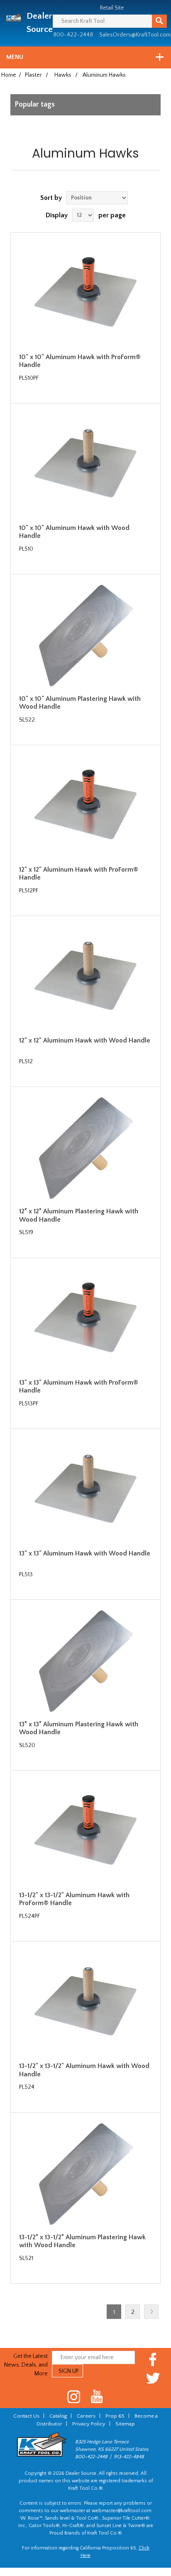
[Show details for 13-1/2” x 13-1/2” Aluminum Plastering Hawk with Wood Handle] (85, 2174)
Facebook (153, 2359)
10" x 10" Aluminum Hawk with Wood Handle (74, 532)
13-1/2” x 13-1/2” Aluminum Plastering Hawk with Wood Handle (82, 2241)
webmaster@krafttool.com (122, 2511)
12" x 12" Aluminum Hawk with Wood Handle (85, 1040)
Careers (86, 2416)
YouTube (97, 2397)
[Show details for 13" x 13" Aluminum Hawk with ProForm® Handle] (85, 1320)
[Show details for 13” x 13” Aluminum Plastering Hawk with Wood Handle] (85, 1661)
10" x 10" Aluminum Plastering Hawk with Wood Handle (80, 703)
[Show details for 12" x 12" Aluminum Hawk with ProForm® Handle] (85, 807)
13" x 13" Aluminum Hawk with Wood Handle (85, 1553)
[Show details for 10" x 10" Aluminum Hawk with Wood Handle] (85, 465)
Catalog (58, 2416)
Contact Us (26, 2416)
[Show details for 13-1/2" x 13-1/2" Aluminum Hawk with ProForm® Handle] (85, 1832)
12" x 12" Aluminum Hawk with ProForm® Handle (79, 874)
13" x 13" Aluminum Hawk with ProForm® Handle (79, 1386)
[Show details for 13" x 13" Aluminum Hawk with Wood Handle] (85, 1490)
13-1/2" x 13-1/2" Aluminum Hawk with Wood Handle (84, 2070)
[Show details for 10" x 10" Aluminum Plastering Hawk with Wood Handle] (85, 636)
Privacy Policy (89, 2424)
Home (9, 75)
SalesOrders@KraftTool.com (135, 35)
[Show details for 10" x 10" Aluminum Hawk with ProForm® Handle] (85, 294)
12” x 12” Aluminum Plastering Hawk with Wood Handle (79, 1215)
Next (151, 2312)
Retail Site (112, 8)
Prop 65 (115, 2416)
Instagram (74, 2397)
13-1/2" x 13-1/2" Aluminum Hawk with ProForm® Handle (74, 1899)
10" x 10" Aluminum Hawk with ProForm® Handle (80, 361)
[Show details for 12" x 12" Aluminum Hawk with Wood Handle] (85, 977)
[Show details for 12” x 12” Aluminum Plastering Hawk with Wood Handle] (85, 1148)
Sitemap (125, 2424)
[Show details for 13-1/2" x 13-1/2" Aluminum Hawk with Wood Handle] (85, 2003)
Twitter (153, 2378)
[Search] (159, 21)
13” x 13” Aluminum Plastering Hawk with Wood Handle (79, 1728)
